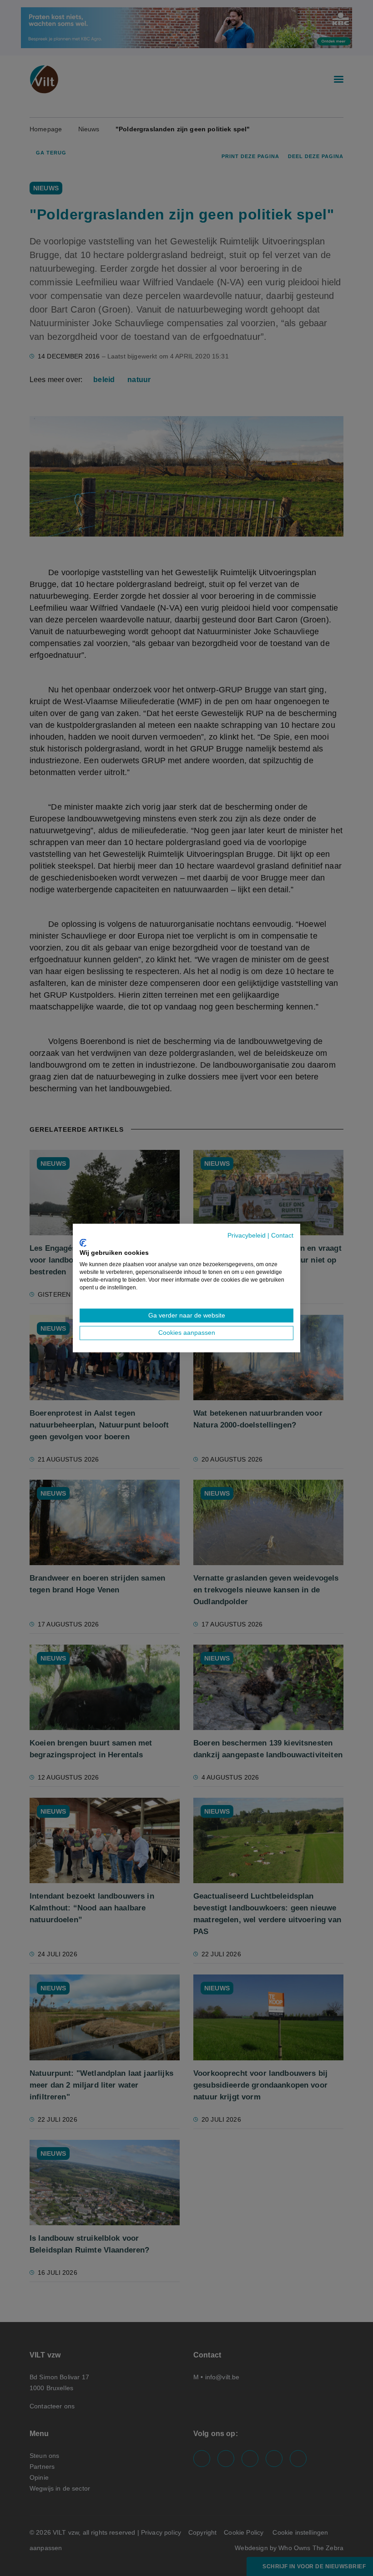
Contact (282, 1236)
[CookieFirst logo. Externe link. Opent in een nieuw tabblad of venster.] (83, 1243)
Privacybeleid (247, 1236)
